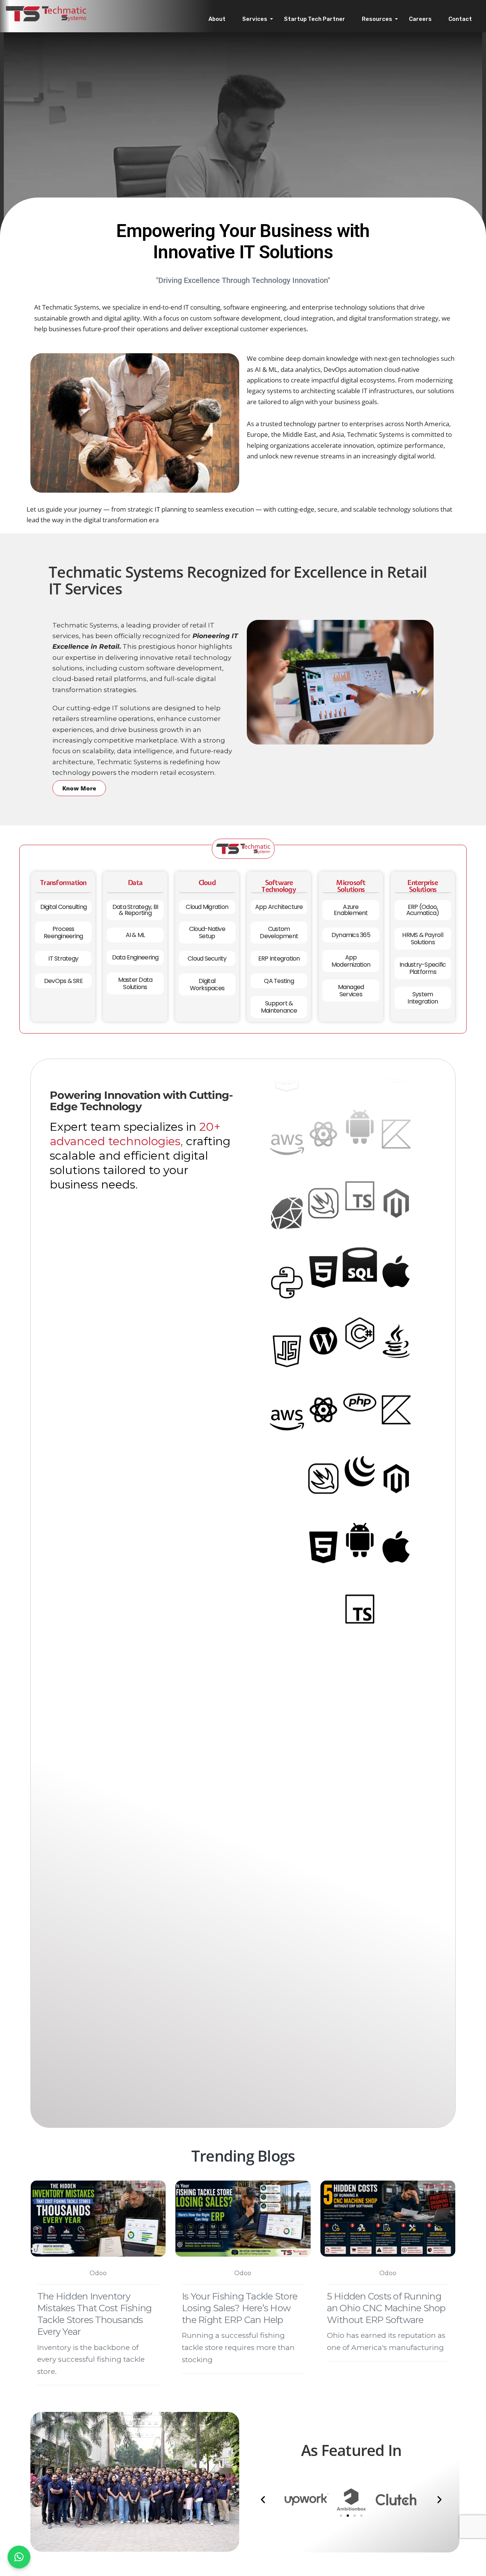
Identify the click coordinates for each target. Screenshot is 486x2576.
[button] (263, 2499)
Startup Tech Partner (315, 19)
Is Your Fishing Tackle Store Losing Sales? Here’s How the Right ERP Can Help (240, 2308)
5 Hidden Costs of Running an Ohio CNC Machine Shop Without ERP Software (386, 2308)
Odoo (98, 2273)
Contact (460, 19)
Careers (420, 19)
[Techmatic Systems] (46, 13)
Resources (377, 19)
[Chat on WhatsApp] (19, 2557)
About (217, 19)
